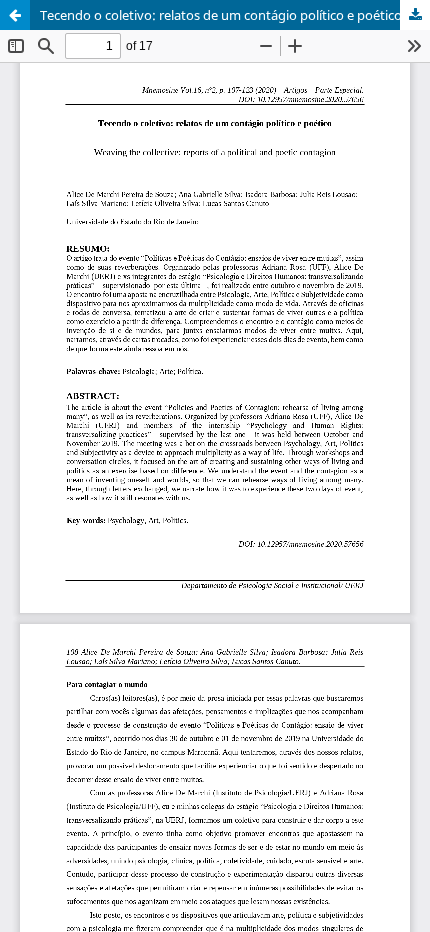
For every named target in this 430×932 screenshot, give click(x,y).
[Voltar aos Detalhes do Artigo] (15, 15)
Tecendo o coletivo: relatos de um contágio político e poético (221, 15)
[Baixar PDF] (415, 15)
